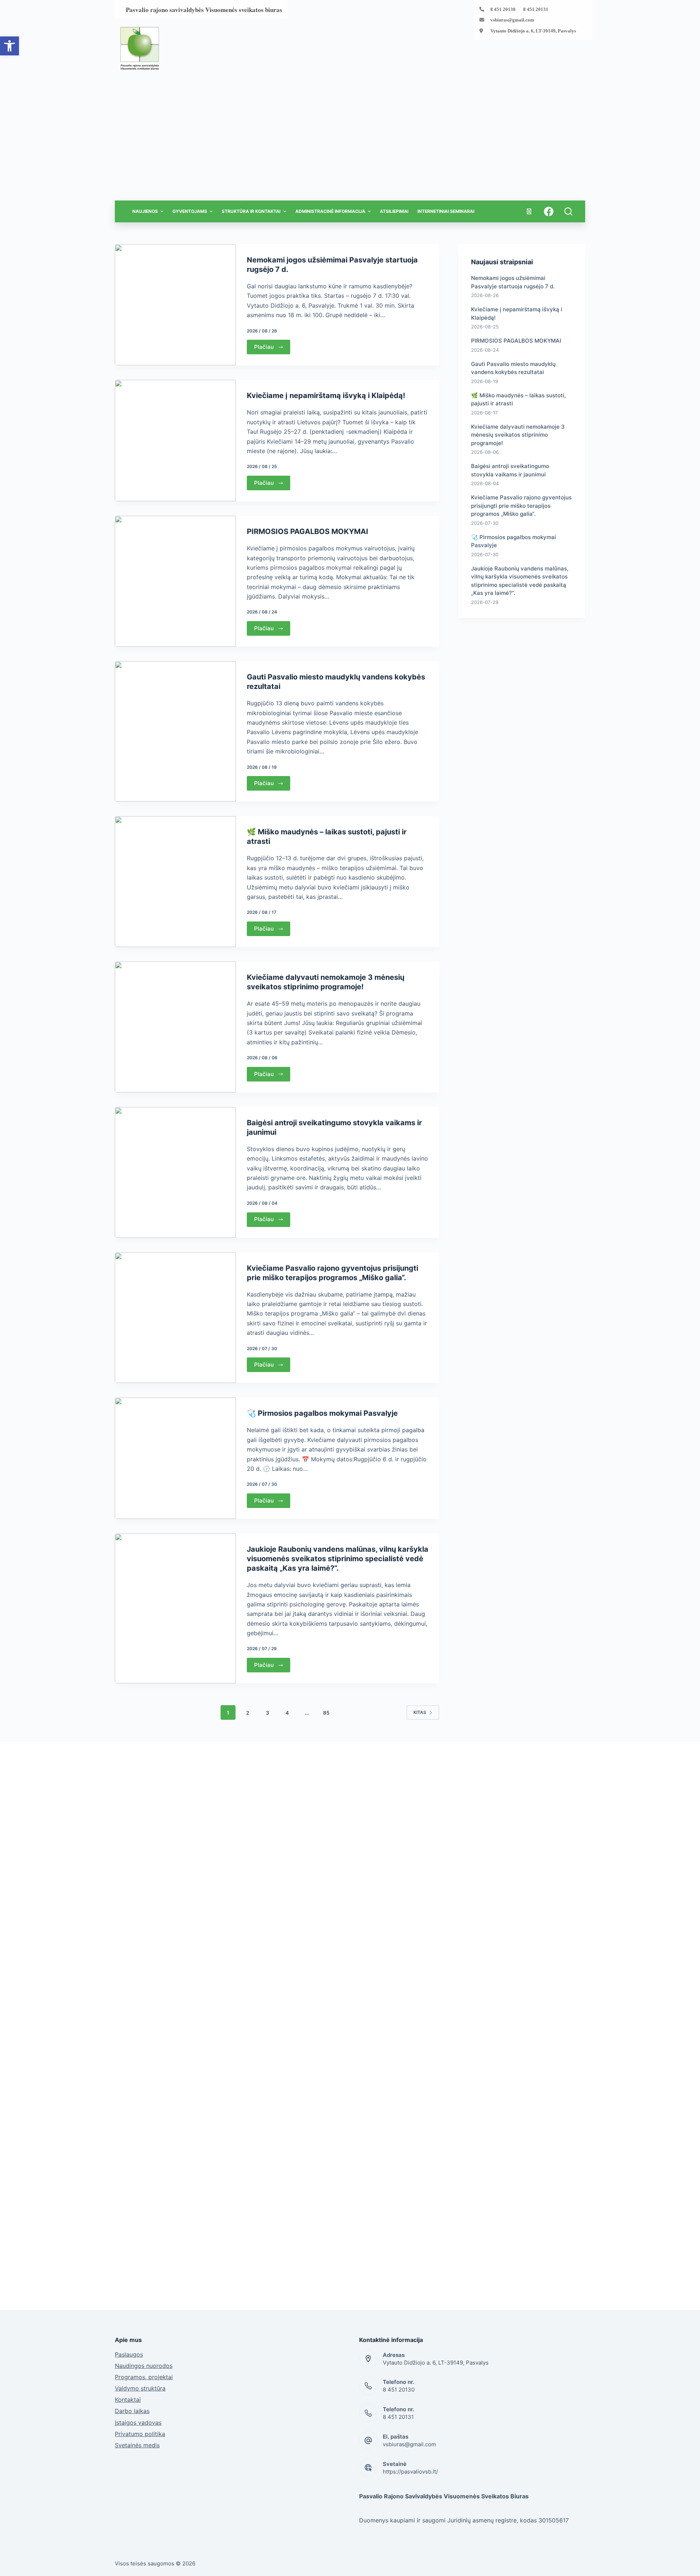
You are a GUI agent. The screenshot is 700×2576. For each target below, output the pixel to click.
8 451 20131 (398, 2417)
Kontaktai (128, 2400)
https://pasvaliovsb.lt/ (410, 2472)
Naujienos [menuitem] (145, 211)
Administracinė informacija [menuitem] (330, 211)
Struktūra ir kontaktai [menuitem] (251, 211)
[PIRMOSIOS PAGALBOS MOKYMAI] (175, 581)
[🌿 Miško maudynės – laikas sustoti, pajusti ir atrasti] (175, 882)
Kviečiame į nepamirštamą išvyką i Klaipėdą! (326, 395)
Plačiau (264, 347)
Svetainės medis (137, 2445)
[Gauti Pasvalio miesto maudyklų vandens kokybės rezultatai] (175, 731)
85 (326, 1713)
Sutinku (551, 2567)
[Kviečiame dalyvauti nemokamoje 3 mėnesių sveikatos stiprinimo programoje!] (175, 1027)
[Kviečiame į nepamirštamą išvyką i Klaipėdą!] (175, 441)
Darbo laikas (132, 2411)
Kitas (420, 1712)
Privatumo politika (140, 2434)
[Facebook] (549, 211)
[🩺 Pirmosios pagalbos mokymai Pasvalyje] (175, 1458)
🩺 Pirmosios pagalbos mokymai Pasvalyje (322, 1413)
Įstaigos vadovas (138, 2423)
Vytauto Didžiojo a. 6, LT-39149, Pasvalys (533, 31)
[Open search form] (568, 211)
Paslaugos (129, 2354)
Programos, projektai (144, 2377)
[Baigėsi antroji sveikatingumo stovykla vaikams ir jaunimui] (175, 1172)
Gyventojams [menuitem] (190, 211)
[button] (9, 46)
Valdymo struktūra (140, 2388)
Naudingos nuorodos (144, 2366)
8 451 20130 (399, 2390)
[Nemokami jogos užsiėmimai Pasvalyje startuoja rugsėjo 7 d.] (175, 305)
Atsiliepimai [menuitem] (394, 211)
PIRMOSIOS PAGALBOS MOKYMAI (308, 531)
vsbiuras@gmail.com (512, 20)
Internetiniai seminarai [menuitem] (446, 211)
